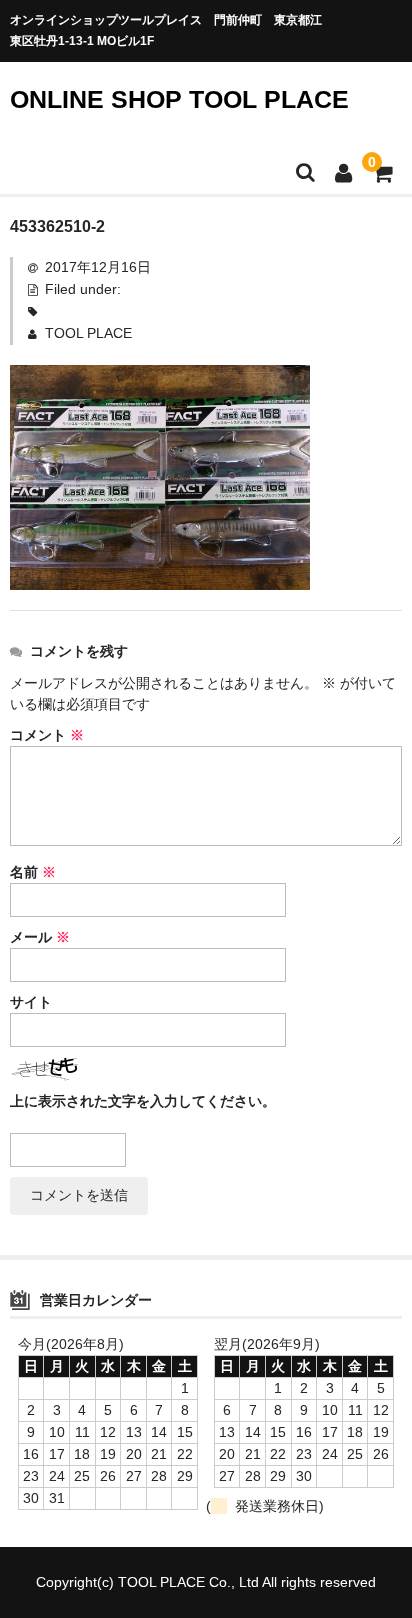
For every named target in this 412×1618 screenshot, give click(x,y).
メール (40, 937)
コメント (47, 735)
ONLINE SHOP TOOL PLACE (179, 99)
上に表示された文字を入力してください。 (143, 1101)
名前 (33, 872)
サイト (31, 1002)
